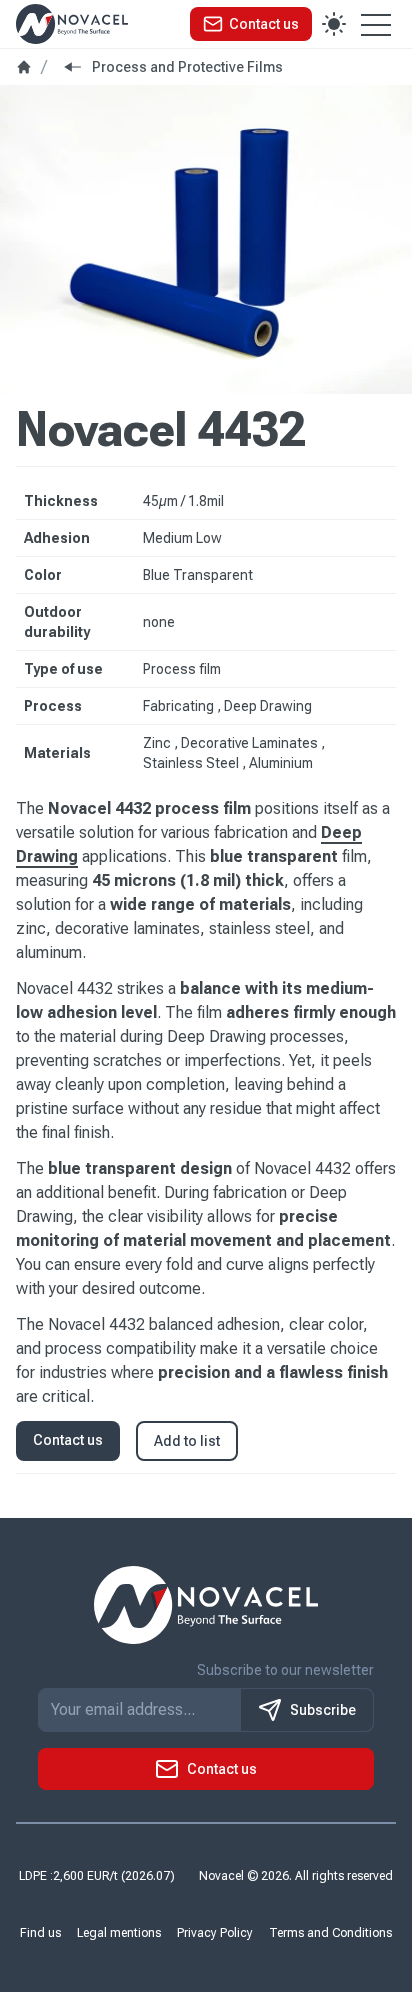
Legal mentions (119, 1933)
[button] (251, 24)
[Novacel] (72, 23)
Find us (40, 1933)
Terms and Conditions (330, 1933)
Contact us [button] (68, 1440)
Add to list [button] (187, 1441)
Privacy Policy (215, 1933)
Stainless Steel (192, 763)
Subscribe (323, 1710)
